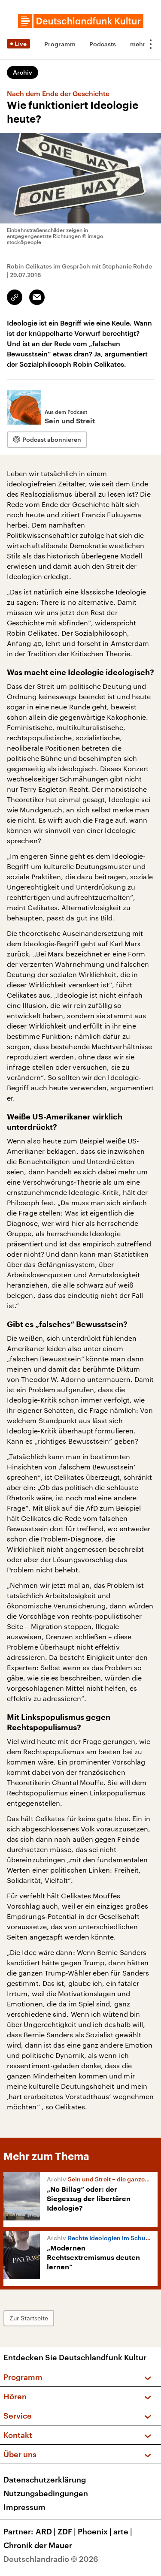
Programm (60, 44)
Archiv (23, 72)
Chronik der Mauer (38, 2545)
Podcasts (103, 44)
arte (123, 2531)
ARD (46, 2531)
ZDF (67, 2531)
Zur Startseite (29, 2318)
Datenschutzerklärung (45, 2479)
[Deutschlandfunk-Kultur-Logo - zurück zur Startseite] (81, 21)
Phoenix (95, 2531)
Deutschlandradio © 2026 (51, 2559)
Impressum (24, 2507)
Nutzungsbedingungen (46, 2493)
